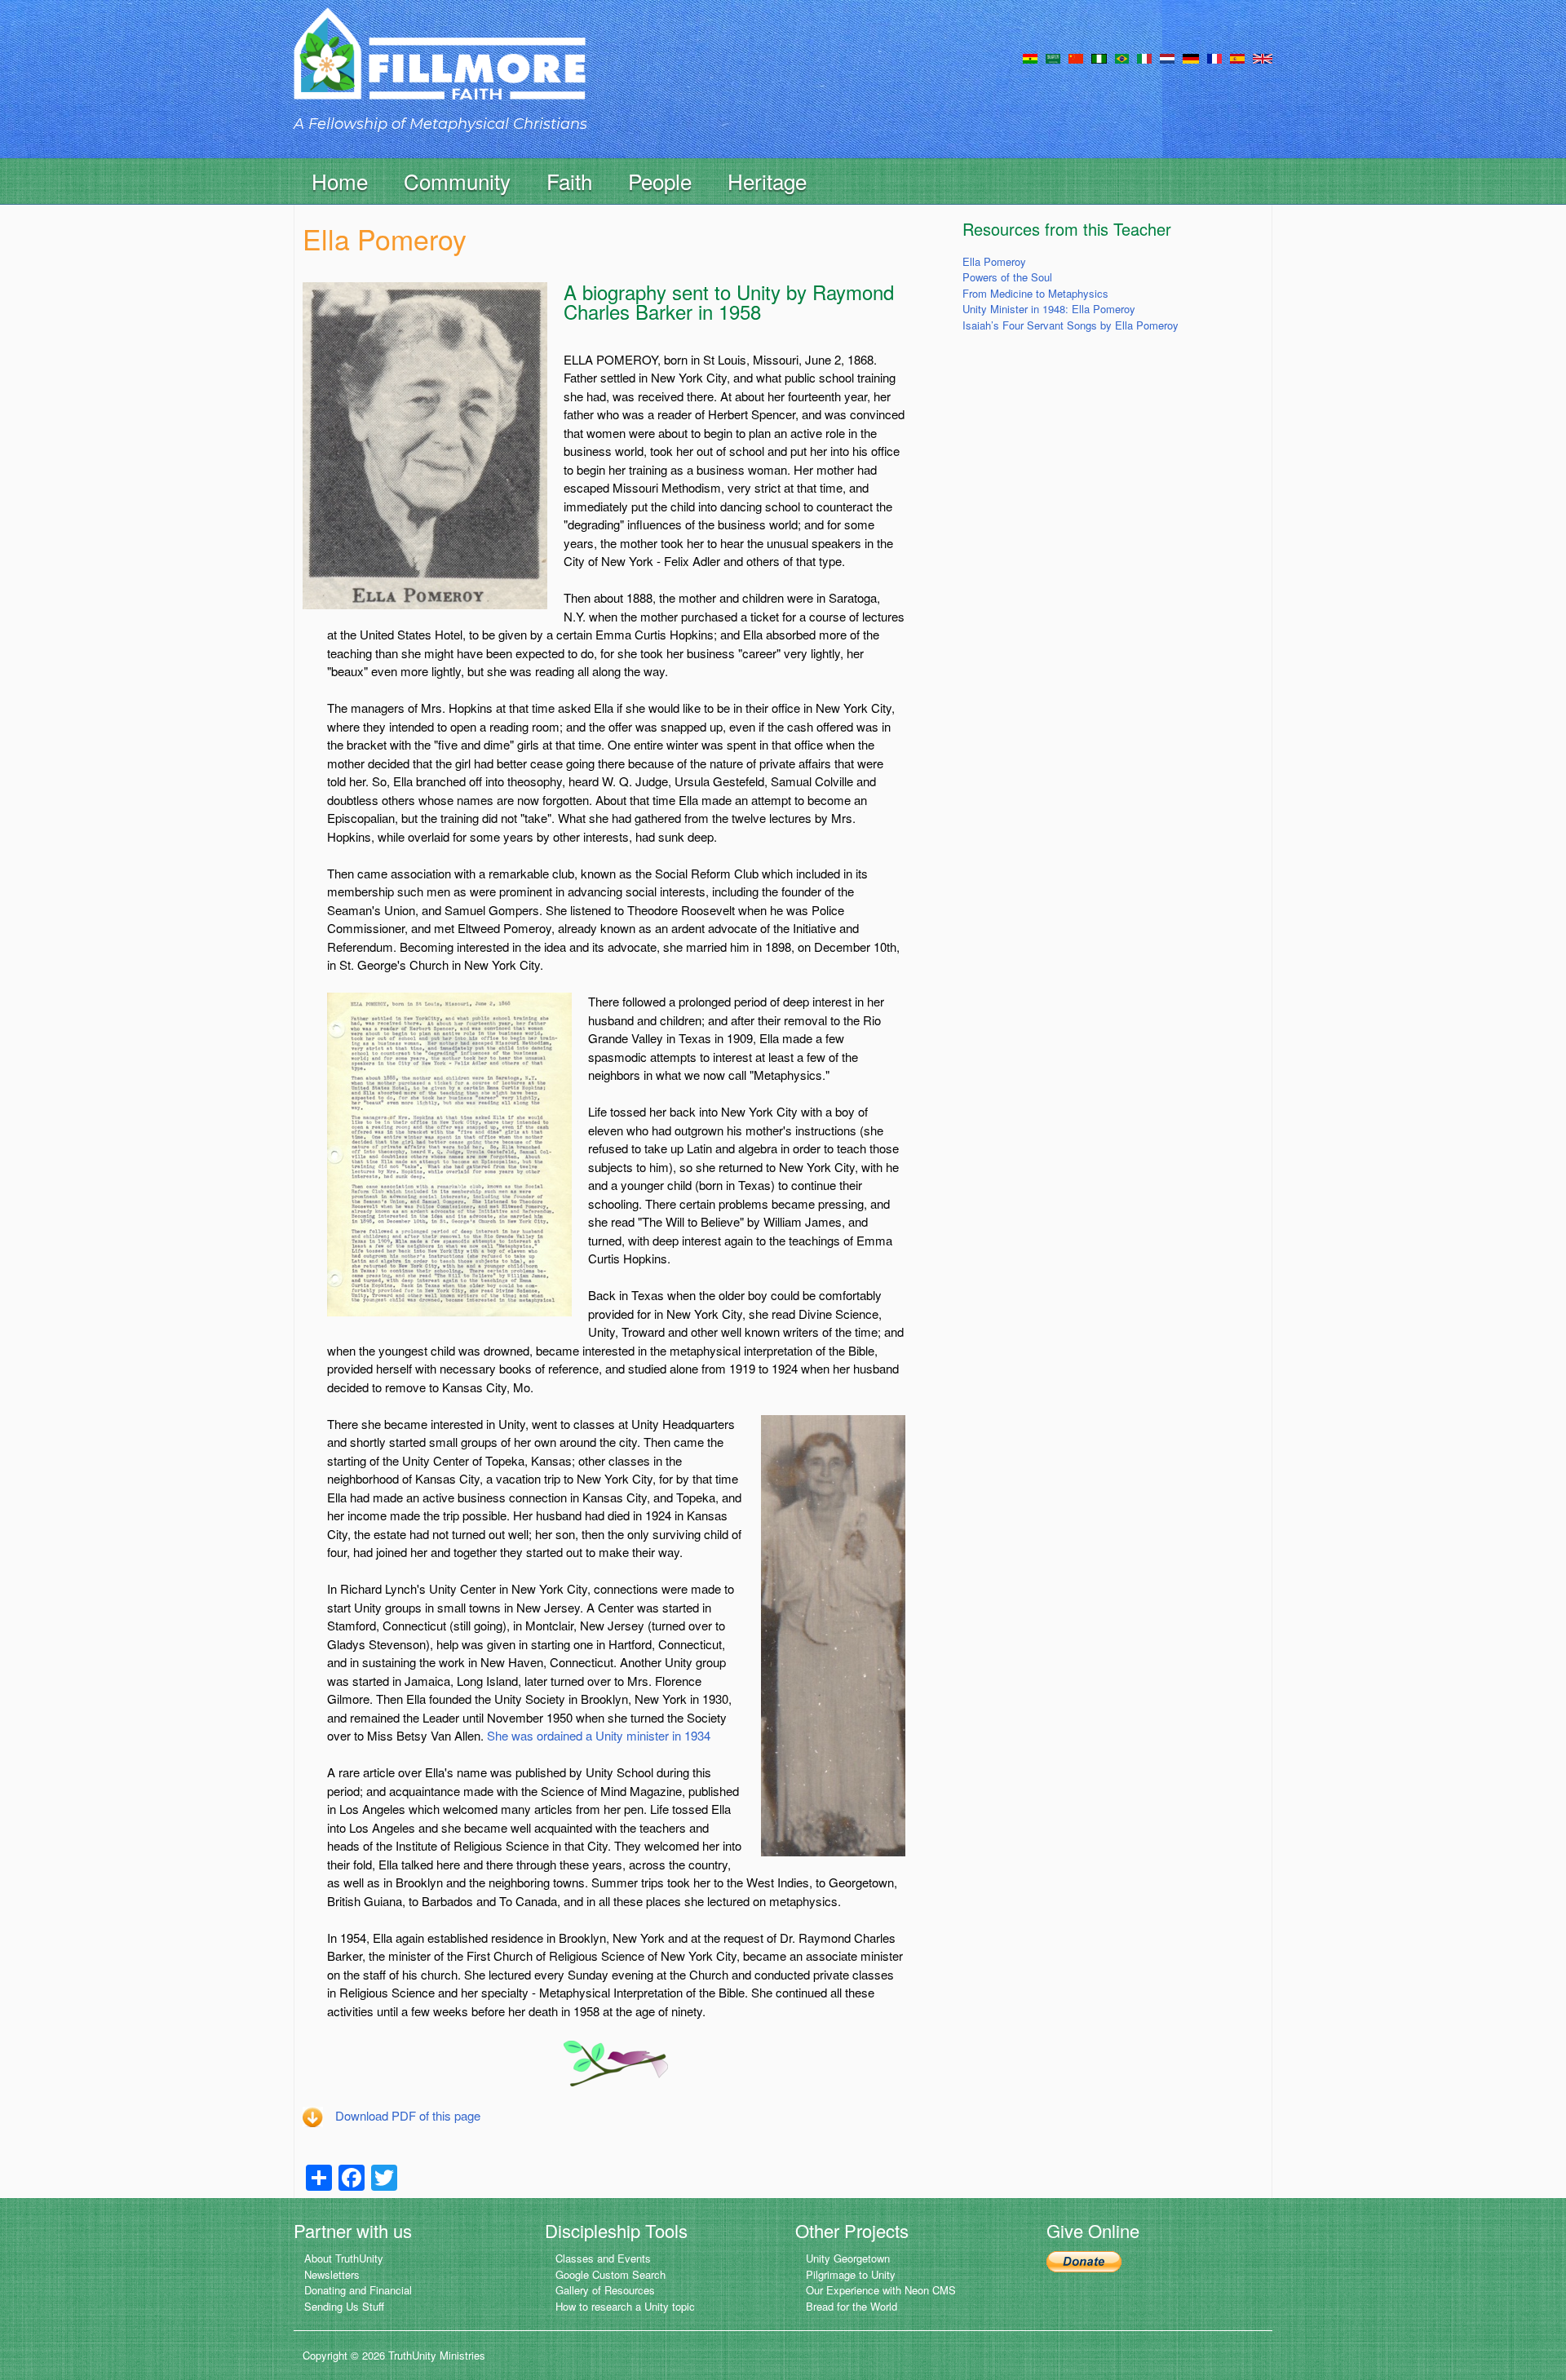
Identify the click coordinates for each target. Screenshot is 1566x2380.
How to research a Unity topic (625, 2306)
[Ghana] (1030, 57)
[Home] (440, 68)
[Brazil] (1122, 57)
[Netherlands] (1167, 57)
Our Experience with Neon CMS (881, 2290)
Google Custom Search (610, 2274)
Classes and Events (603, 2258)
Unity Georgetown (848, 2258)
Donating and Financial (358, 2290)
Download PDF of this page (408, 2115)
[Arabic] (1053, 57)
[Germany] (1191, 57)
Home (340, 181)
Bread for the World (852, 2306)
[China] (1076, 57)
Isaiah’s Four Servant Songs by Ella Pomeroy (1071, 325)
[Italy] (1144, 57)
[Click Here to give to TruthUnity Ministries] (1084, 2260)
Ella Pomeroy (994, 261)
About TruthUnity (344, 2258)
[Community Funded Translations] (1263, 57)
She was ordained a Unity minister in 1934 (599, 1735)
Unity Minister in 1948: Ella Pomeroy (1049, 309)
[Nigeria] (1099, 57)
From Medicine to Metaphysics (1035, 293)
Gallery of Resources (605, 2290)
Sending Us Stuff (344, 2306)
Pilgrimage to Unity (851, 2274)
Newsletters (332, 2274)
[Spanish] (1237, 57)
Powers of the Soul (1007, 277)
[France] (1214, 57)
